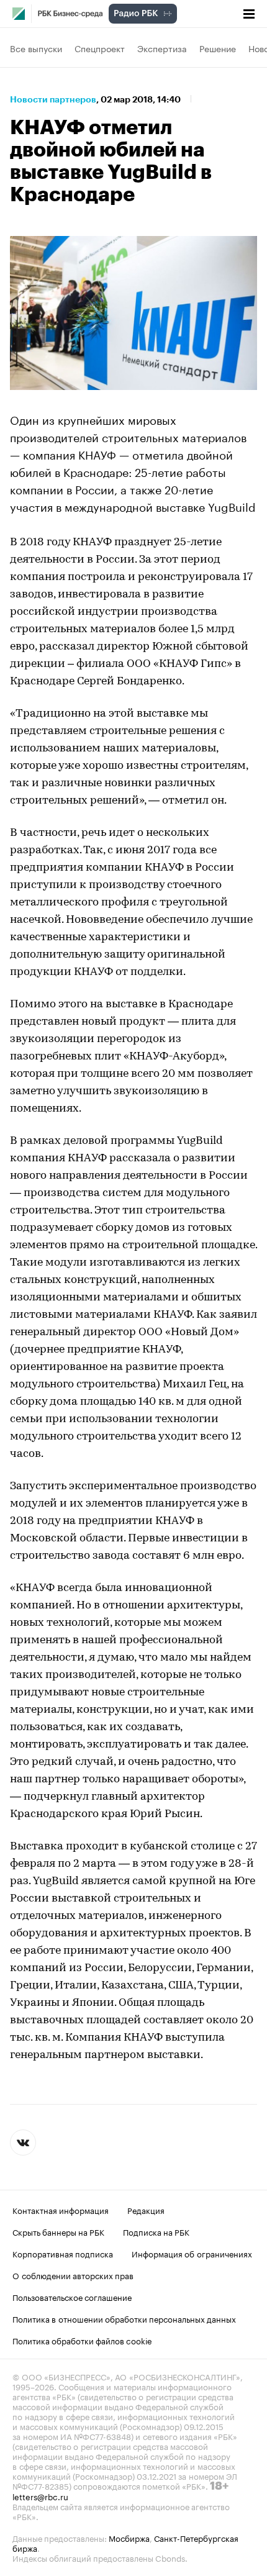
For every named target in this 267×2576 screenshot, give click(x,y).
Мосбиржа (129, 2537)
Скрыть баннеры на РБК (58, 2231)
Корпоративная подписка (63, 2253)
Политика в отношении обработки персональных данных (124, 2318)
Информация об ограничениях (192, 2253)
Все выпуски (36, 48)
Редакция (146, 2210)
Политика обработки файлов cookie (82, 2340)
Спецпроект (100, 48)
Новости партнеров (53, 99)
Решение (218, 48)
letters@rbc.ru (40, 2496)
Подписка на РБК (156, 2231)
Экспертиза (162, 48)
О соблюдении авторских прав (73, 2275)
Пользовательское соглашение (72, 2297)
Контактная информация (61, 2210)
